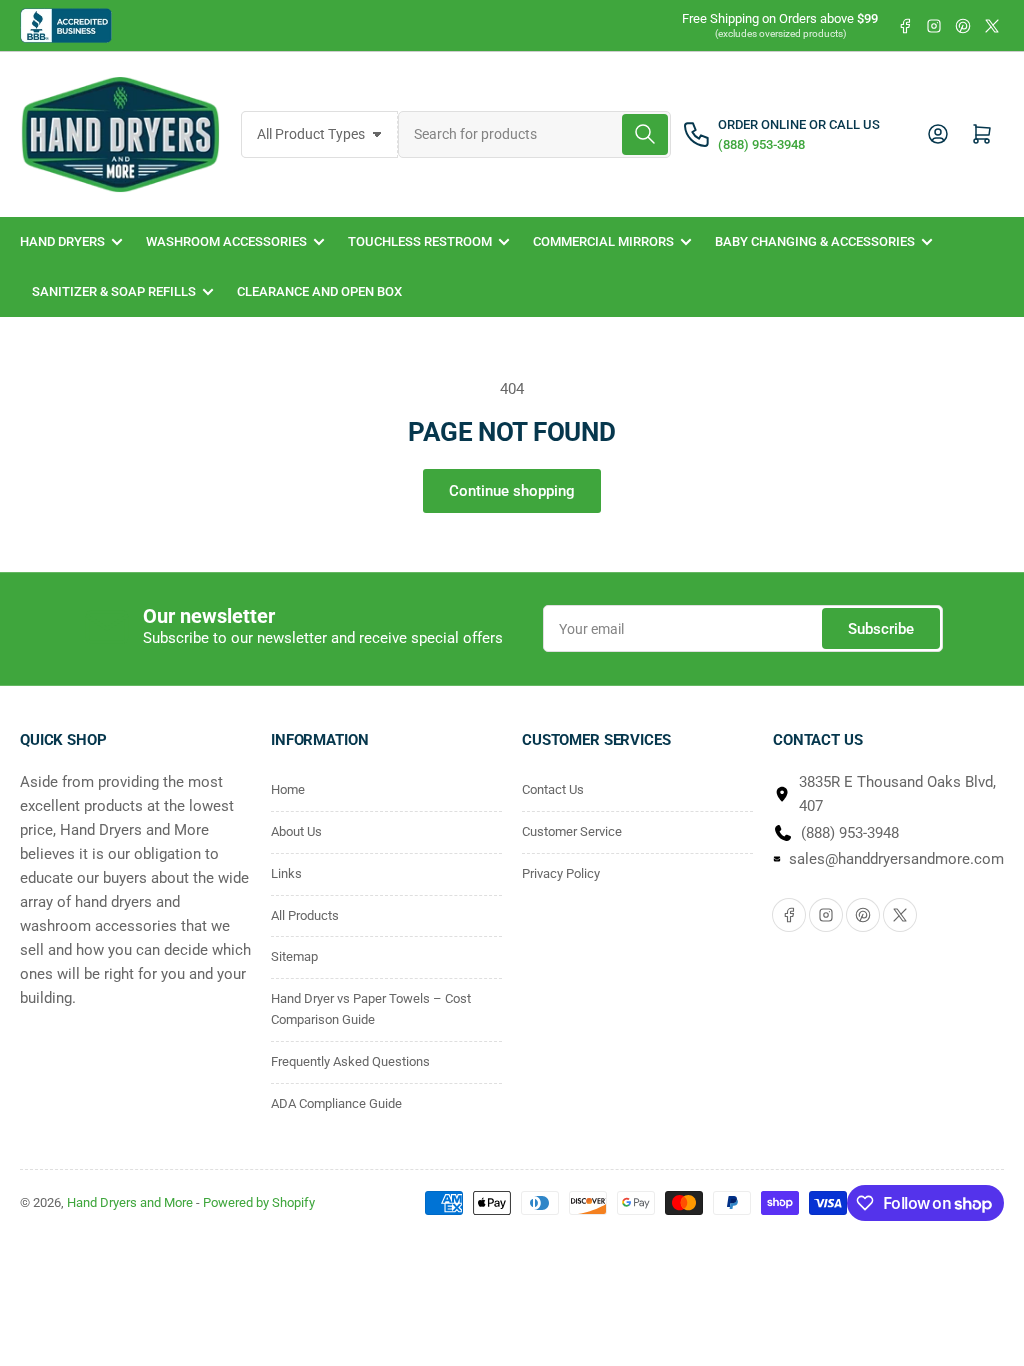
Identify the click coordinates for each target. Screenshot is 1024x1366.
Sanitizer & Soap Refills (114, 291)
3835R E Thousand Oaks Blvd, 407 (897, 794)
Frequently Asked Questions (350, 1061)
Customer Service (572, 831)
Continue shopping (512, 491)
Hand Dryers (62, 241)
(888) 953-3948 (850, 833)
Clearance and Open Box (319, 291)
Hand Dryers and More (131, 1202)
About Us (296, 831)
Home (288, 789)
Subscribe (881, 629)
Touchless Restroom (420, 241)
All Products (305, 915)
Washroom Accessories (226, 241)
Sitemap (294, 956)
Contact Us (553, 789)
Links (286, 873)
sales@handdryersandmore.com (896, 859)
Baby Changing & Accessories (815, 241)
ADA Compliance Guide (336, 1103)
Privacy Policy (561, 873)
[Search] (645, 134)
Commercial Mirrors (603, 241)
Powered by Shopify (259, 1202)
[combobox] (534, 134)
